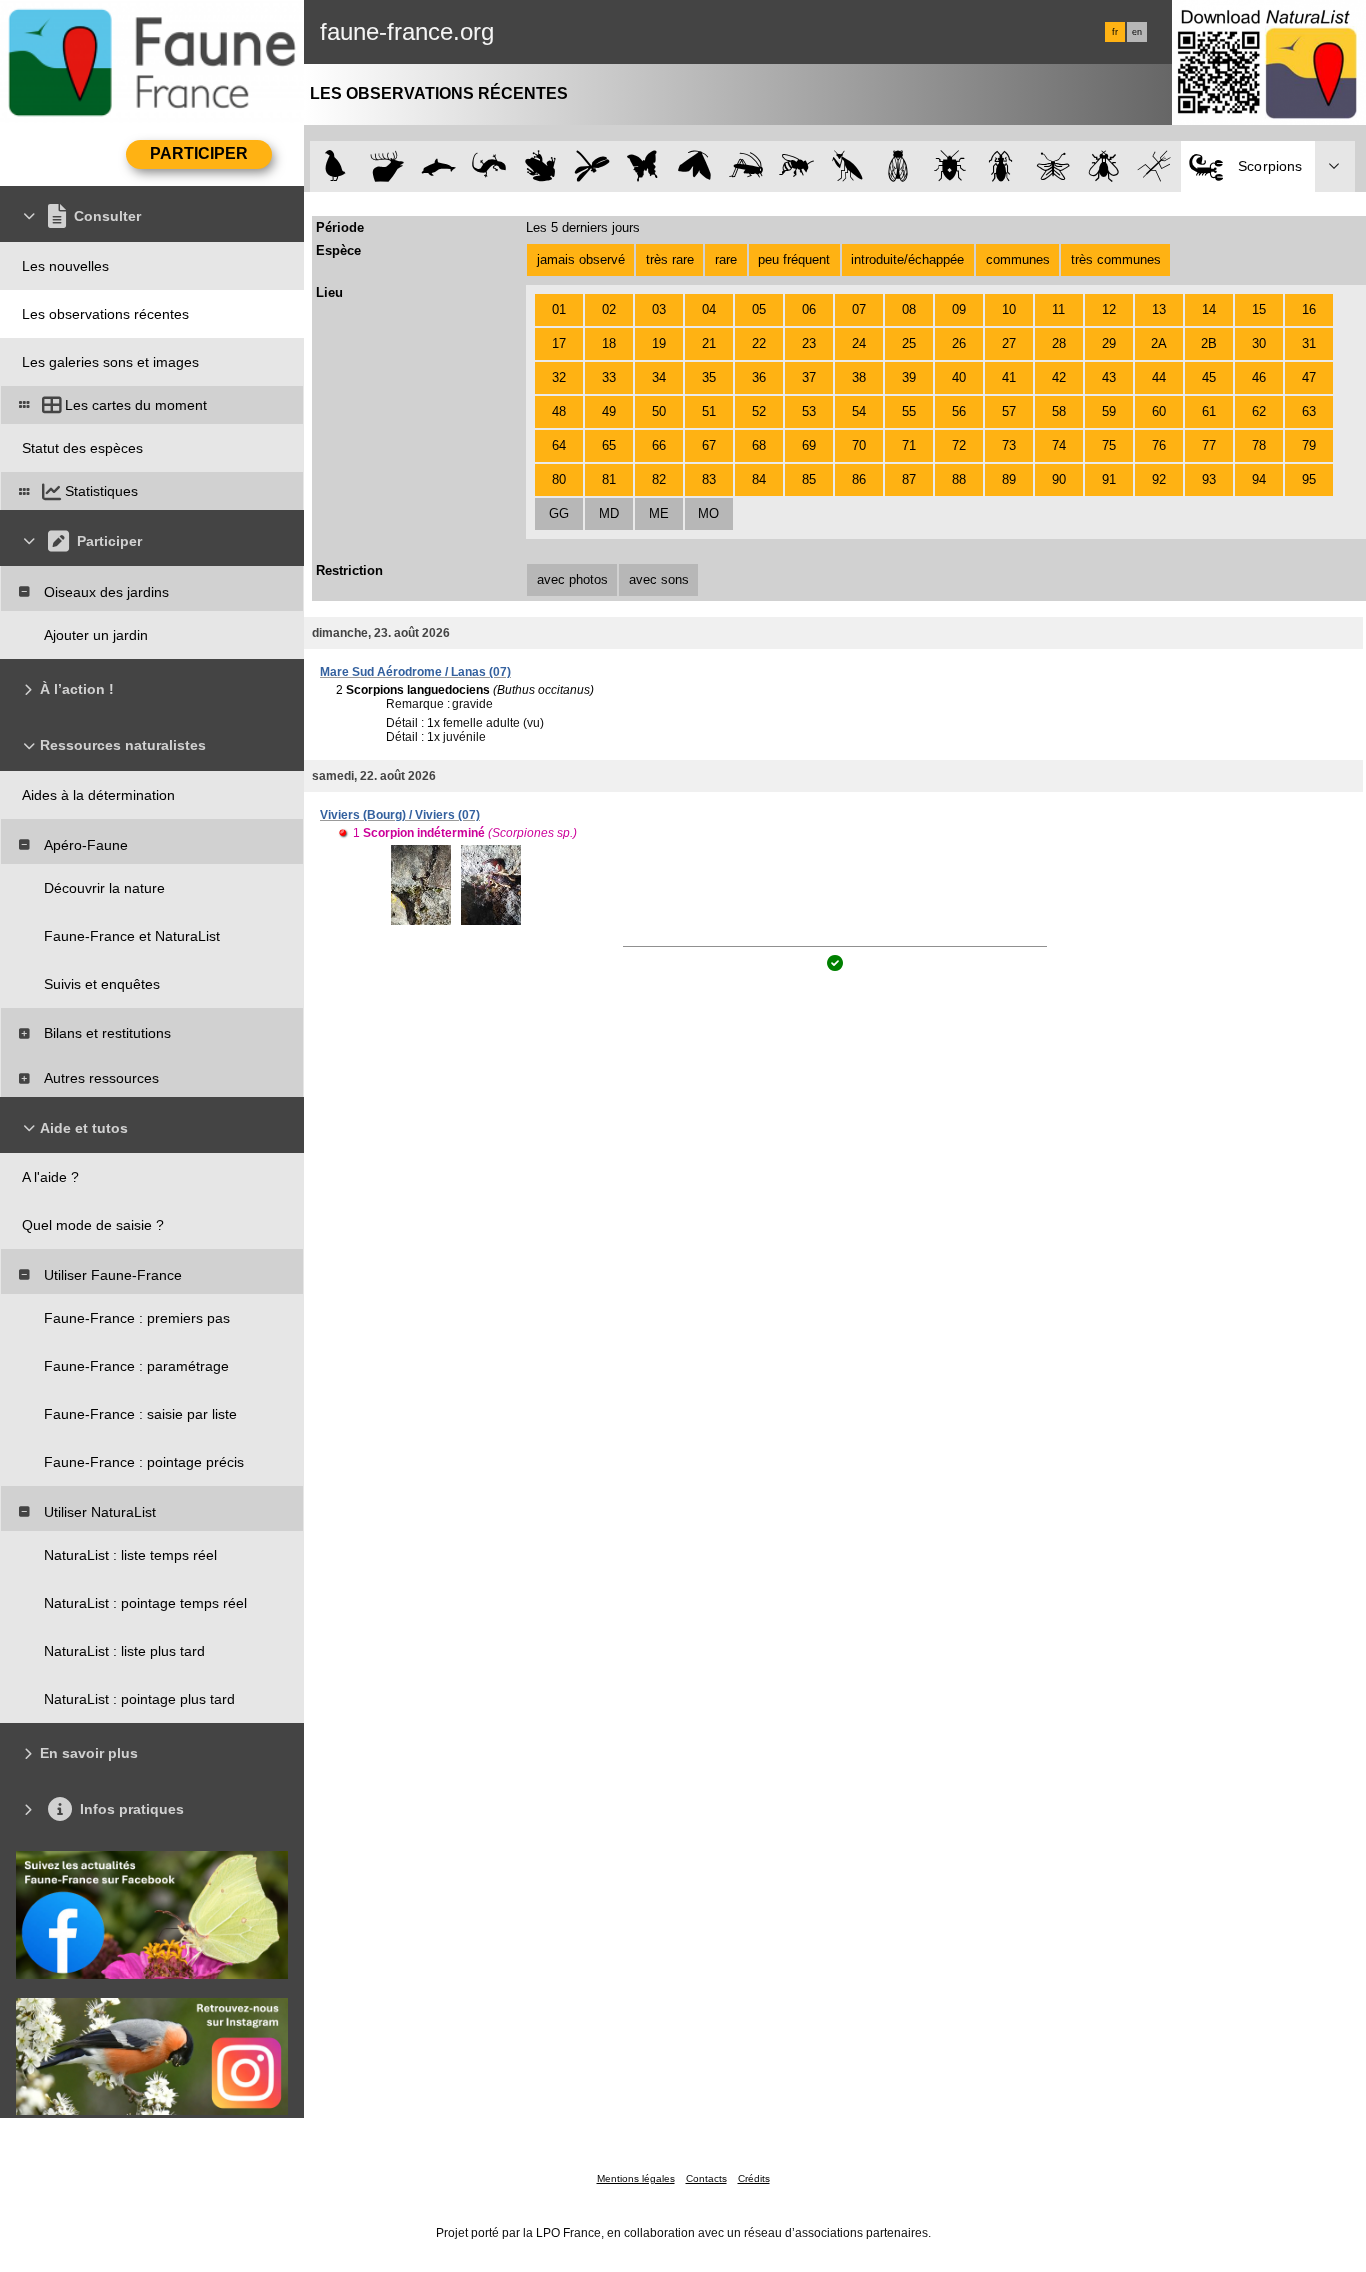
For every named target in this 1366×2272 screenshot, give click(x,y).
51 (709, 411)
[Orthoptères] (745, 166)
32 (559, 377)
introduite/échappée (907, 259)
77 (1209, 445)
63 (1309, 411)
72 (959, 445)
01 (559, 309)
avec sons (659, 579)
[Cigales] (898, 166)
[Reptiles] (489, 166)
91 (1109, 479)
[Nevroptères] (1052, 166)
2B (1209, 343)
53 (809, 411)
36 (759, 377)
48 (559, 411)
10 (1009, 309)
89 (1009, 479)
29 (1109, 343)
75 (1109, 445)
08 (909, 309)
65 (609, 445)
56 (959, 411)
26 (959, 343)
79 (1309, 445)
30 (1259, 343)
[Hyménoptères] (796, 166)
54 (859, 411)
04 (709, 309)
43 (1109, 377)
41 (1009, 377)
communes (1018, 259)
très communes (1116, 259)
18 (609, 343)
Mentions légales (636, 2178)
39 (909, 377)
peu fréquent (794, 259)
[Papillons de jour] (643, 166)
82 (659, 479)
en (1137, 32)
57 (1009, 411)
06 (809, 309)
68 (759, 445)
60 (1159, 411)
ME (659, 513)
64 (559, 445)
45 (1209, 377)
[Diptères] (1103, 166)
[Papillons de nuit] (694, 166)
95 (1309, 479)
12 (1109, 309)
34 (659, 377)
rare (726, 259)
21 (709, 343)
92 (1159, 479)
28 (1059, 343)
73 (1009, 445)
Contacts (706, 2178)
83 (709, 479)
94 (1259, 479)
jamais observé (581, 259)
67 (709, 445)
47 (1309, 377)
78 (1259, 445)
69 (809, 445)
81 (609, 479)
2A (1159, 343)
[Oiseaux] (335, 166)
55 (909, 411)
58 (1059, 411)
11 (1058, 309)
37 (809, 377)
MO (708, 513)
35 (709, 377)
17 (559, 343)
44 (1159, 377)
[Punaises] (950, 166)
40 (959, 377)
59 (1109, 411)
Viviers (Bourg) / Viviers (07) (400, 815)
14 (1209, 309)
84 (759, 479)
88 (959, 479)
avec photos (572, 579)
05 (759, 309)
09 (959, 309)
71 (909, 445)
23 (809, 343)
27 (1009, 343)
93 (1209, 479)
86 (859, 479)
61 (1209, 411)
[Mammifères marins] (438, 166)
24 (859, 343)
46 (1259, 377)
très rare (670, 259)
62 (1259, 411)
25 (909, 343)
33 (609, 377)
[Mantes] (847, 166)
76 (1159, 445)
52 (759, 411)
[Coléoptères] (1001, 166)
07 (859, 309)
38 (859, 377)
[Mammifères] (387, 166)
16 (1309, 309)
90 (1059, 479)
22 (759, 343)
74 (1059, 445)
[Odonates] (591, 166)
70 (859, 445)
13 (1159, 309)
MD (609, 513)
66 (659, 445)
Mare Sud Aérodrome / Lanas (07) (415, 672)
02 (609, 309)
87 (909, 479)
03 (659, 309)
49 (609, 411)
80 (559, 479)
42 (1059, 377)
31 (1309, 343)
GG (559, 513)
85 (809, 479)
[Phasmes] (1154, 166)
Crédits (754, 2178)
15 (1259, 309)
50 (659, 411)
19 (659, 343)
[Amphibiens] (540, 166)
